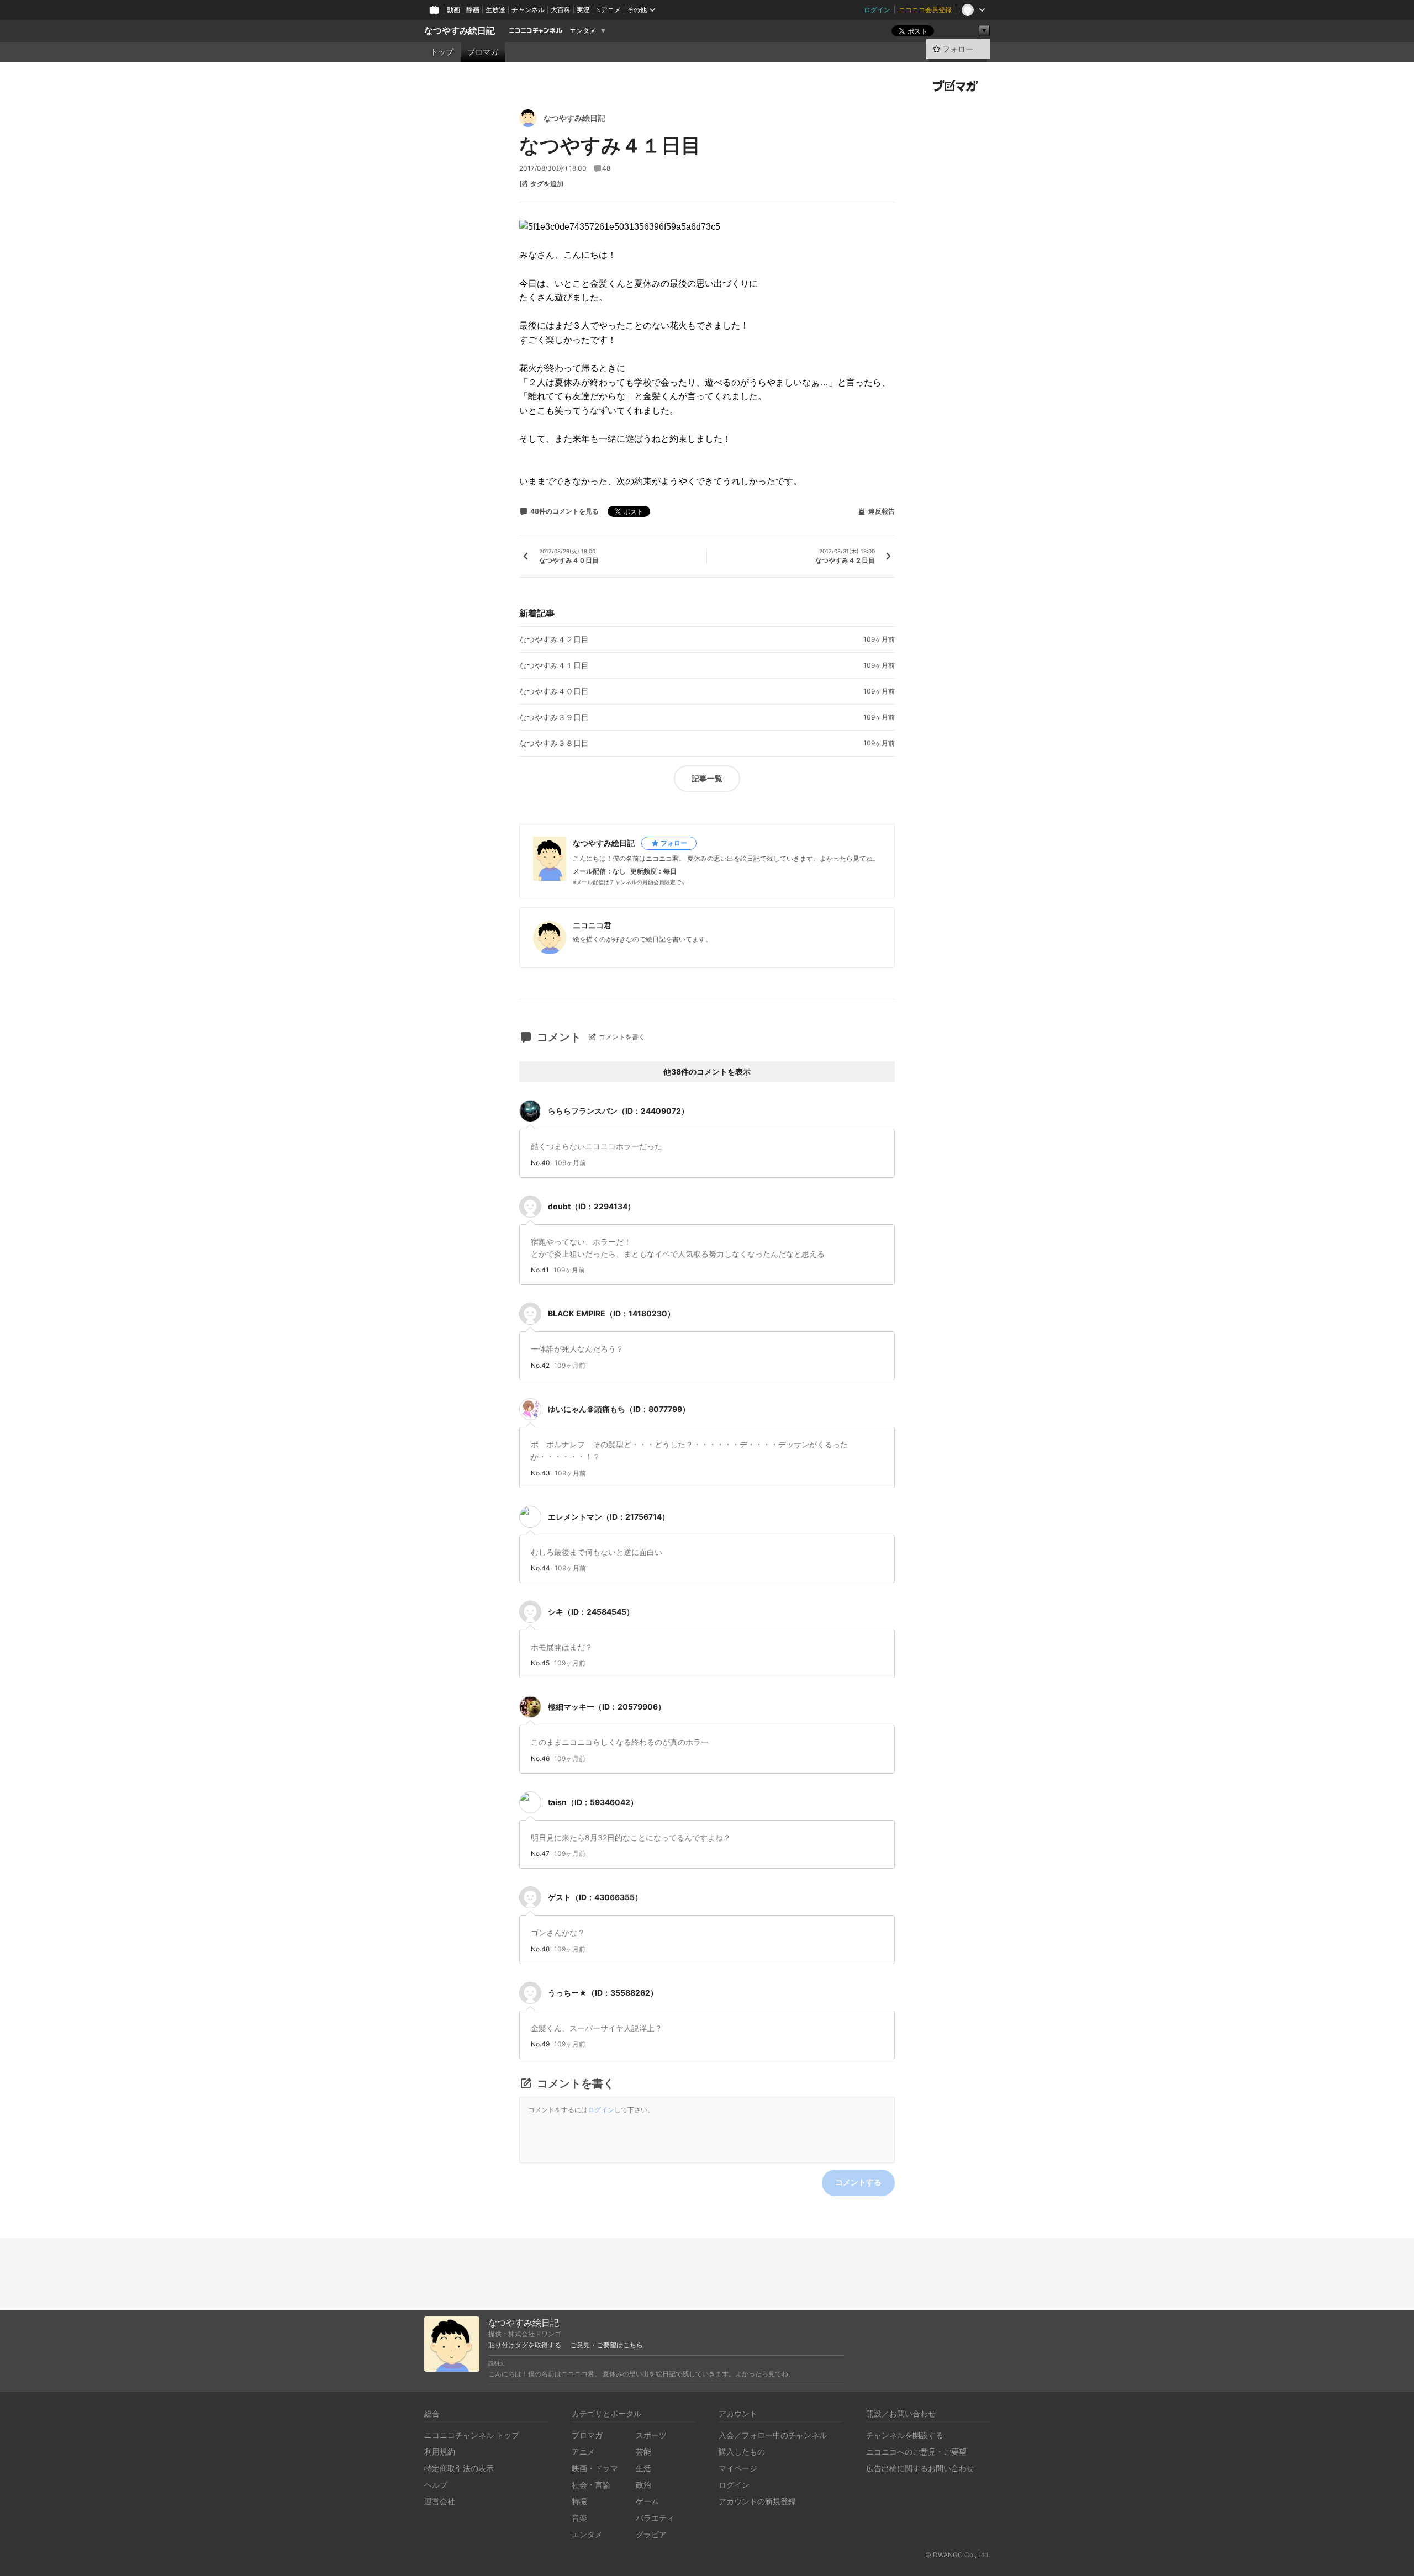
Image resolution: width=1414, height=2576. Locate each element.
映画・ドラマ (595, 2468)
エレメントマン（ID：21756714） (609, 1517)
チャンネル (528, 10)
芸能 (643, 2451)
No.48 (540, 1949)
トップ (442, 52)
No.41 (540, 1270)
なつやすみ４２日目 (554, 639)
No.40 (540, 1163)
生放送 (495, 10)
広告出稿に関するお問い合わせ (920, 2468)
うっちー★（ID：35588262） (603, 1993)
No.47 (540, 1854)
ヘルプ (436, 2485)
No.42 (540, 1366)
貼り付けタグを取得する (525, 2345)
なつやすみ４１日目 (554, 665)
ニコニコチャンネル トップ (472, 2435)
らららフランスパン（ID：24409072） (618, 1111)
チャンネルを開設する (905, 2435)
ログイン (877, 10)
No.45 (540, 1663)
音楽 (579, 2518)
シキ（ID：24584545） (591, 1612)
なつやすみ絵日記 (460, 31)
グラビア (651, 2534)
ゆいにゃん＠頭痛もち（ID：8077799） (619, 1409)
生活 (643, 2468)
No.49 (540, 2044)
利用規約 (440, 2451)
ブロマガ (483, 52)
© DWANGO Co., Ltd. (957, 2555)
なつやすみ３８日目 (554, 743)
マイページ (738, 2468)
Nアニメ (608, 10)
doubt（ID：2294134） (592, 1206)
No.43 (540, 1473)
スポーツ (651, 2435)
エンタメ (583, 31)
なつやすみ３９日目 (554, 717)
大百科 (561, 10)
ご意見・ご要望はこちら (606, 2345)
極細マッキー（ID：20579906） (607, 1707)
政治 (643, 2485)
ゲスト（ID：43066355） (595, 1897)
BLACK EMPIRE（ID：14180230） (611, 1313)
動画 (453, 10)
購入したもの (742, 2451)
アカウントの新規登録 (757, 2501)
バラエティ (655, 2518)
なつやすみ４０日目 (554, 691)
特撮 (579, 2501)
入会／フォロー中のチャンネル (773, 2435)
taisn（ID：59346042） (593, 1802)
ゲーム (647, 2501)
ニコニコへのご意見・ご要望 (916, 2451)
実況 (583, 10)
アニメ (583, 2451)
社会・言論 (591, 2485)
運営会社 (440, 2501)
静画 (473, 10)
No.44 (540, 1568)
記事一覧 (707, 778)
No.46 (540, 1759)
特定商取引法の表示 (459, 2468)
